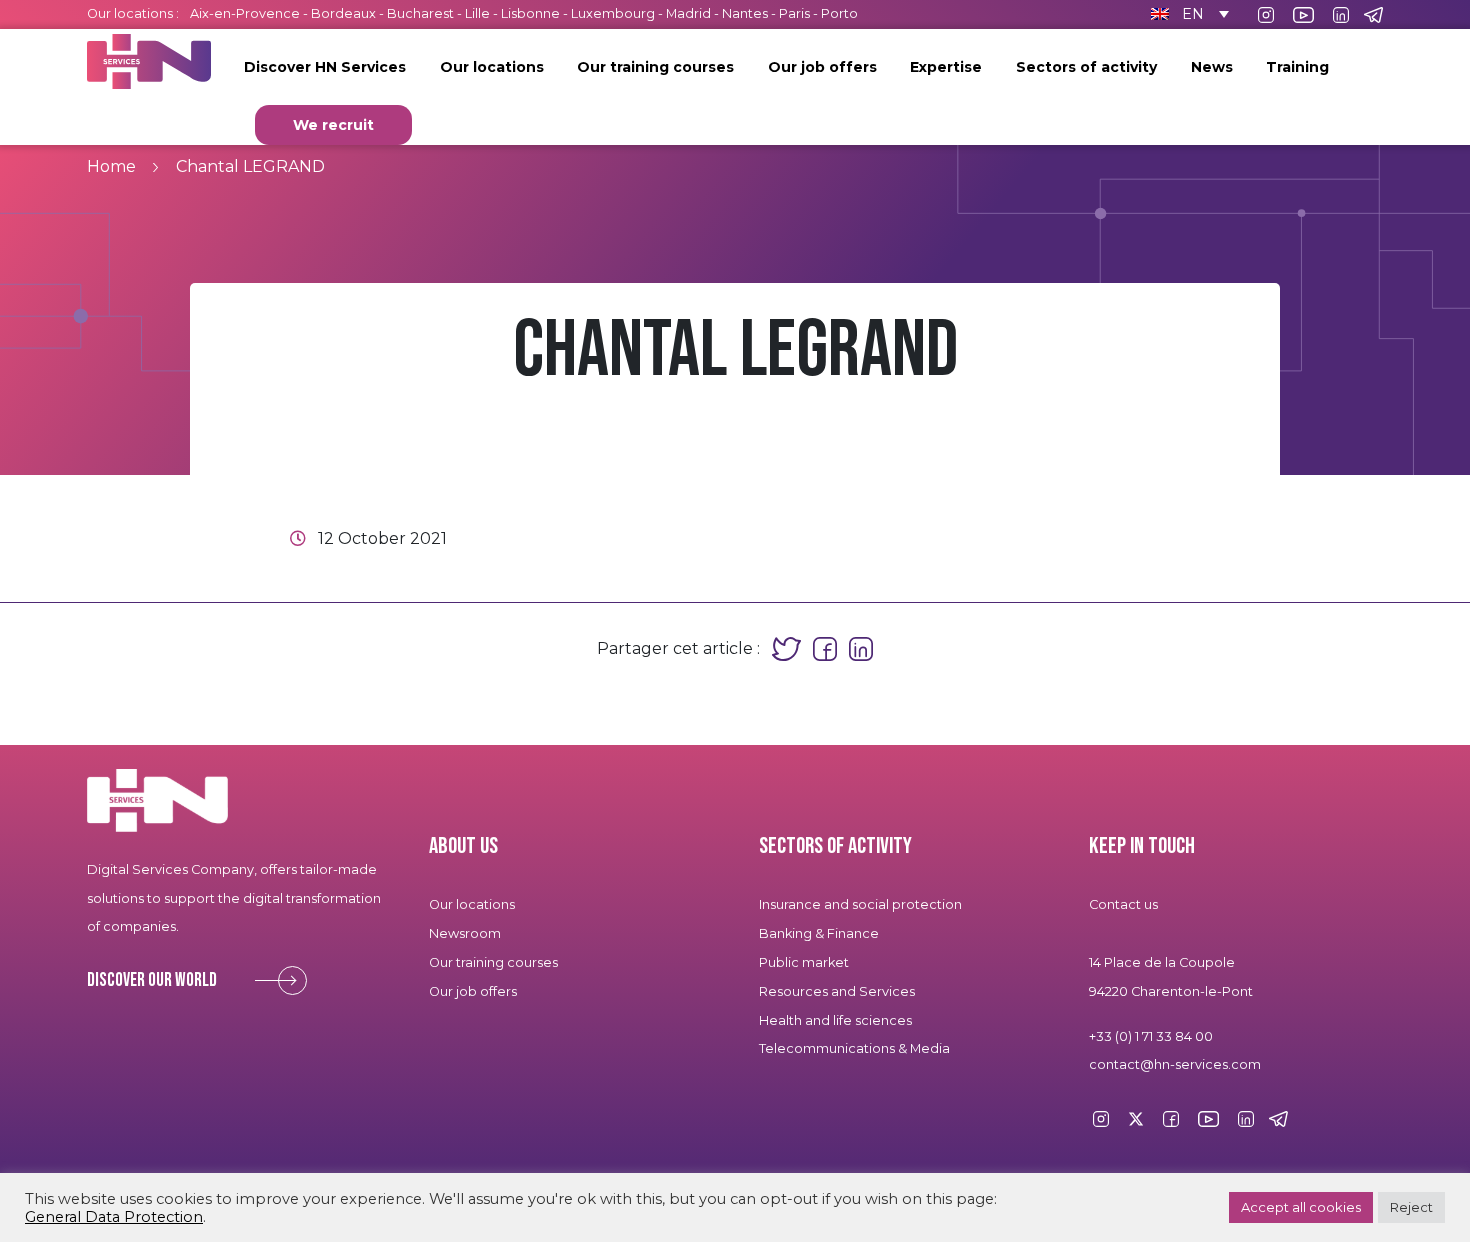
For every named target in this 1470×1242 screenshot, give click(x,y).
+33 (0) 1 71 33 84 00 (1151, 1036)
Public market (804, 962)
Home (111, 166)
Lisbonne (530, 13)
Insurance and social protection (860, 904)
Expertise (946, 67)
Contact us (1123, 904)
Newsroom (465, 933)
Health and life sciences (835, 1020)
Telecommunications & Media (854, 1048)
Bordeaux (343, 13)
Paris (794, 13)
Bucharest (420, 13)
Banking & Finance (819, 933)
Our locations (492, 67)
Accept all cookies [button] (1301, 1207)
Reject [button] (1411, 1207)
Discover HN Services (325, 67)
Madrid (688, 13)
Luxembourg (613, 13)
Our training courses (655, 67)
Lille (477, 13)
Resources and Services (838, 991)
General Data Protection (114, 1217)
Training (1297, 67)
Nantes (745, 13)
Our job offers (822, 67)
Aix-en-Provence (245, 13)
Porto (839, 13)
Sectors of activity (1086, 67)
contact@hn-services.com (1175, 1064)
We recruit (333, 125)
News (1212, 67)
